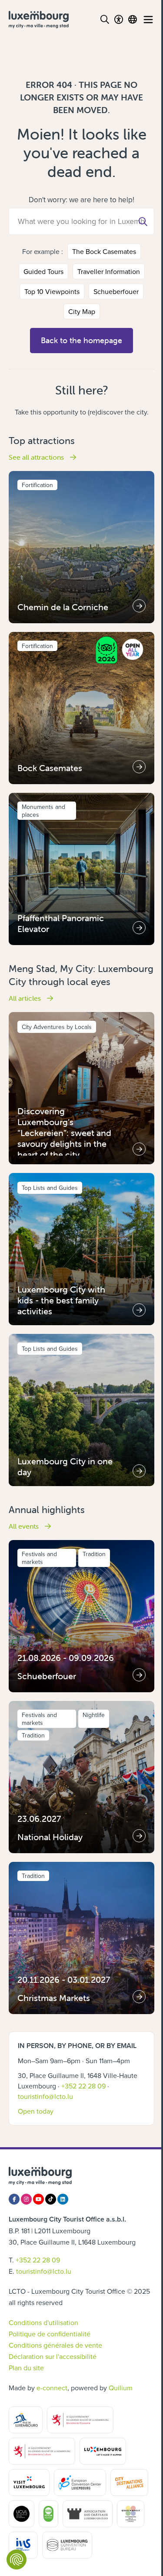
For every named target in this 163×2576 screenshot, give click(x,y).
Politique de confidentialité (50, 2334)
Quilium (121, 2388)
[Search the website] (105, 20)
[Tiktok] (51, 2199)
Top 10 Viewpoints (52, 291)
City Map (82, 311)
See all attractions (37, 457)
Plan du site (26, 2368)
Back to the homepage (81, 340)
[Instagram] (26, 2199)
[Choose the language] (133, 20)
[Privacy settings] (17, 2559)
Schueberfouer (116, 291)
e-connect (52, 2388)
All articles (26, 998)
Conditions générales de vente (55, 2345)
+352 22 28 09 (83, 2086)
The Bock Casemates (104, 251)
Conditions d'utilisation (43, 2322)
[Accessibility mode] (119, 20)
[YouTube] (38, 2199)
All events (25, 1526)
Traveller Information (109, 271)
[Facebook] (14, 2199)
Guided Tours (43, 271)
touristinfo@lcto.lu (45, 2096)
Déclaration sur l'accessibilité (53, 2356)
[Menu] (148, 20)
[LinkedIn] (63, 2199)
